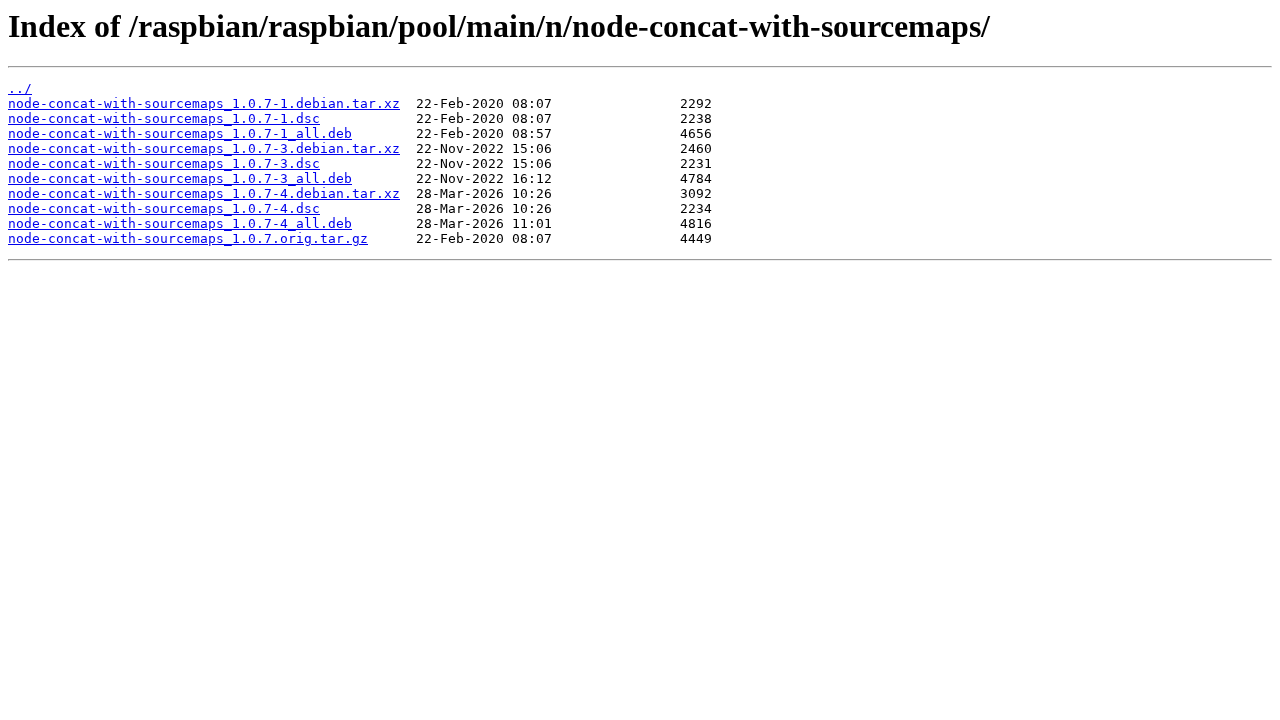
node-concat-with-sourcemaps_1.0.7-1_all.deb (180, 133)
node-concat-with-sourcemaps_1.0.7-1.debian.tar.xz (204, 103)
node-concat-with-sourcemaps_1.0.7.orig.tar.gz (188, 238)
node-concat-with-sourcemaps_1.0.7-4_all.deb (180, 223)
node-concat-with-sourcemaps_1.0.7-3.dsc (164, 163)
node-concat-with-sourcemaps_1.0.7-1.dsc (164, 118)
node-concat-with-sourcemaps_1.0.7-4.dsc (164, 208)
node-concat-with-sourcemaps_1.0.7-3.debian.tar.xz (204, 148)
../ (20, 88)
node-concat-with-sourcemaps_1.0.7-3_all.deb (180, 178)
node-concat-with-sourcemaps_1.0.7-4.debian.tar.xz (204, 193)
